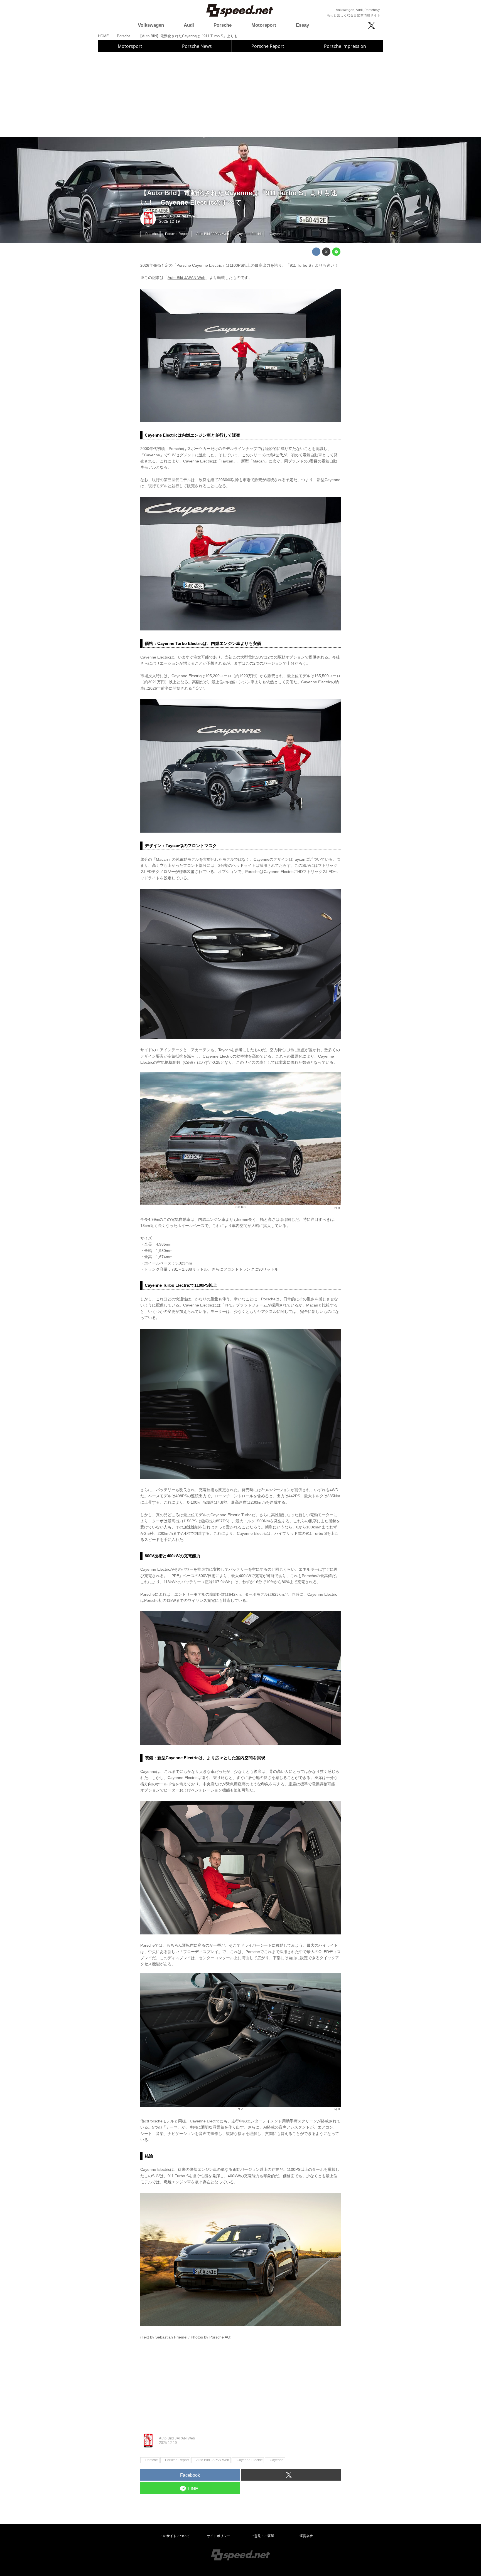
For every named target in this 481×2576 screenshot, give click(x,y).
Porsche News (197, 46)
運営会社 (306, 2536)
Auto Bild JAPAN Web (178, 216)
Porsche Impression (345, 46)
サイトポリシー (219, 2536)
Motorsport (130, 46)
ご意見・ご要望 (262, 2536)
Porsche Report (268, 46)
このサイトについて (175, 2536)
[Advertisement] (240, 94)
